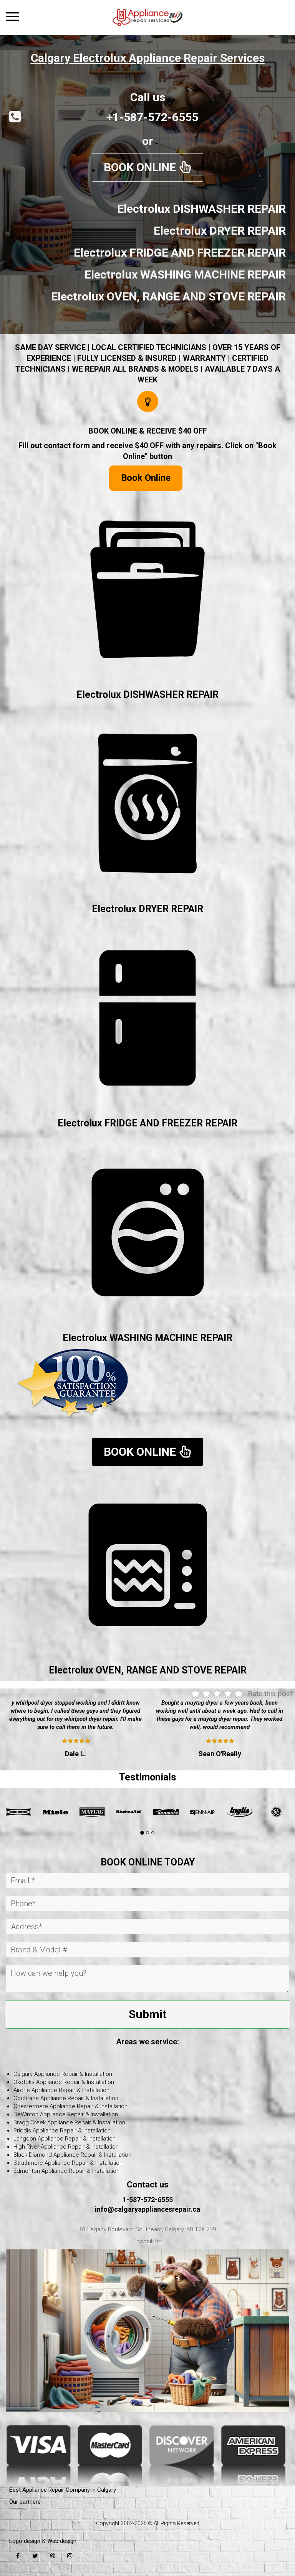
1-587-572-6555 (148, 2200)
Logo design (25, 2541)
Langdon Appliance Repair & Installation (65, 2139)
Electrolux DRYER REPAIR (147, 909)
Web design (62, 2541)
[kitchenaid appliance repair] (55, 1812)
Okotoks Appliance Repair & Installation (64, 2082)
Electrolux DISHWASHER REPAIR (147, 695)
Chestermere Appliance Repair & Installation (70, 2106)
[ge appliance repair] (203, 1812)
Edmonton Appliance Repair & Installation (66, 2171)
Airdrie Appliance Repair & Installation (61, 2090)
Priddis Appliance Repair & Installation (62, 2131)
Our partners (25, 2502)
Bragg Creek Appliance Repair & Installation (69, 2122)
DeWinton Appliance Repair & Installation (66, 2114)
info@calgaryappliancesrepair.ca (147, 2209)
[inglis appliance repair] (166, 1812)
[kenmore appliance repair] (92, 1812)
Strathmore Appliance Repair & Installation (68, 2163)
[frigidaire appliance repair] (240, 1812)
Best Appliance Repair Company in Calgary (63, 2490)
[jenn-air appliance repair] (129, 1812)
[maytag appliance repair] (18, 1812)
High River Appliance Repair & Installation (66, 2147)
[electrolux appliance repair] (277, 1812)
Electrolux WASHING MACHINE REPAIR (147, 1338)
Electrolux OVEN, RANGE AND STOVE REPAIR (148, 1670)
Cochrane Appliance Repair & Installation (66, 2098)
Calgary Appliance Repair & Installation (63, 2074)
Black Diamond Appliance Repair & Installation (72, 2155)
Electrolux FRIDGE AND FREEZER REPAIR (147, 1123)
